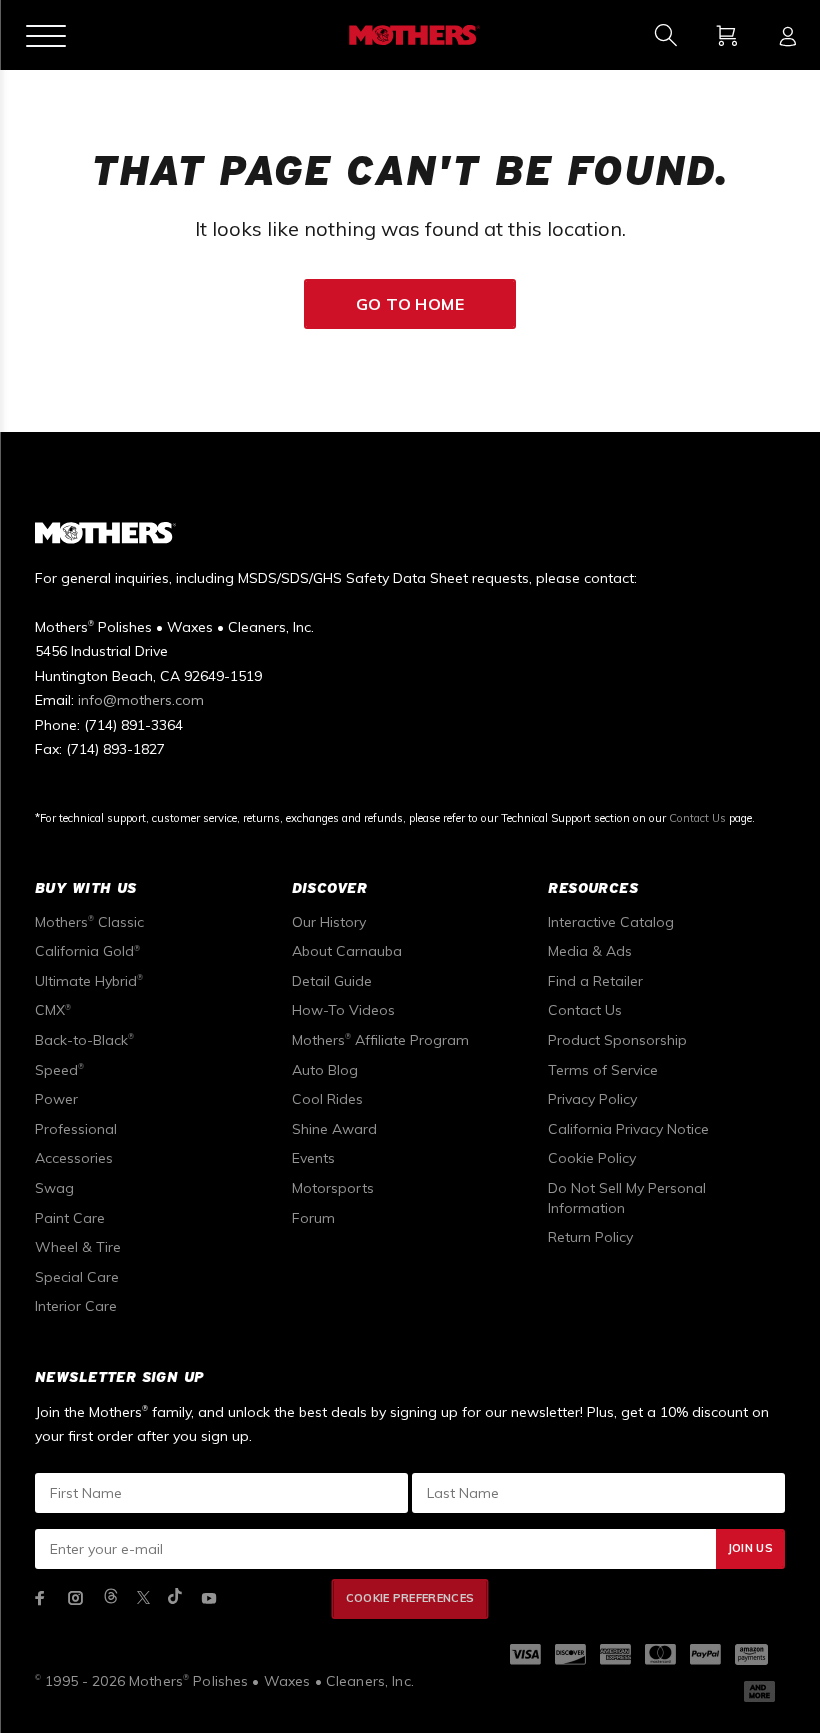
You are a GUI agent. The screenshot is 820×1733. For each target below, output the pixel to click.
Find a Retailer (595, 981)
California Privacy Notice (628, 1129)
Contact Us (697, 818)
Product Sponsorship (617, 1040)
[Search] (665, 35)
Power (56, 1099)
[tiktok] (175, 1597)
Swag (54, 1188)
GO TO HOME (410, 304)
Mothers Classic (89, 922)
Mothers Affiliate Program (380, 1040)
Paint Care (70, 1218)
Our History (329, 922)
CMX (53, 1010)
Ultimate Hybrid (89, 981)
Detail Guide (332, 981)
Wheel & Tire (78, 1247)
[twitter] (143, 1597)
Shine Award (334, 1129)
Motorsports (333, 1188)
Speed (59, 1070)
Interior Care (76, 1306)
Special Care (77, 1277)
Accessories (74, 1158)
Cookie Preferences (410, 1598)
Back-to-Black (84, 1040)
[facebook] (40, 1598)
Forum (313, 1218)
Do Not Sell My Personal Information (627, 1198)
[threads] (111, 1597)
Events (313, 1158)
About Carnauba (347, 951)
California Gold (87, 951)
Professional (76, 1129)
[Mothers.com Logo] (412, 35)
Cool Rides (327, 1099)
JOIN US (750, 1548)
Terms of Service (603, 1070)
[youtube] (209, 1598)
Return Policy (590, 1237)
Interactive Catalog (611, 922)
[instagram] (76, 1598)
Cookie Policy (592, 1158)
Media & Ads (590, 951)
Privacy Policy (592, 1099)
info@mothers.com (141, 700)
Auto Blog (325, 1070)
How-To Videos (343, 1010)
